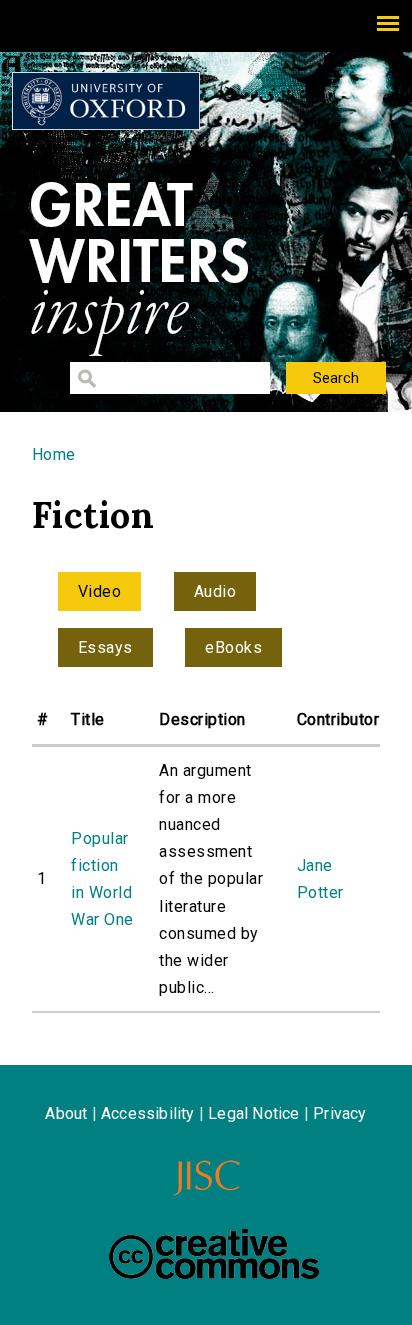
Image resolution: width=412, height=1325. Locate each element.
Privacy (339, 1113)
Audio (215, 591)
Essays (105, 647)
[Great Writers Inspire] (106, 101)
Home (54, 454)
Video (99, 591)
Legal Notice (253, 1113)
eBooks (233, 647)
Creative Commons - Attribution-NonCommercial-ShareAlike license (214, 1254)
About (66, 1113)
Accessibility (148, 1113)
